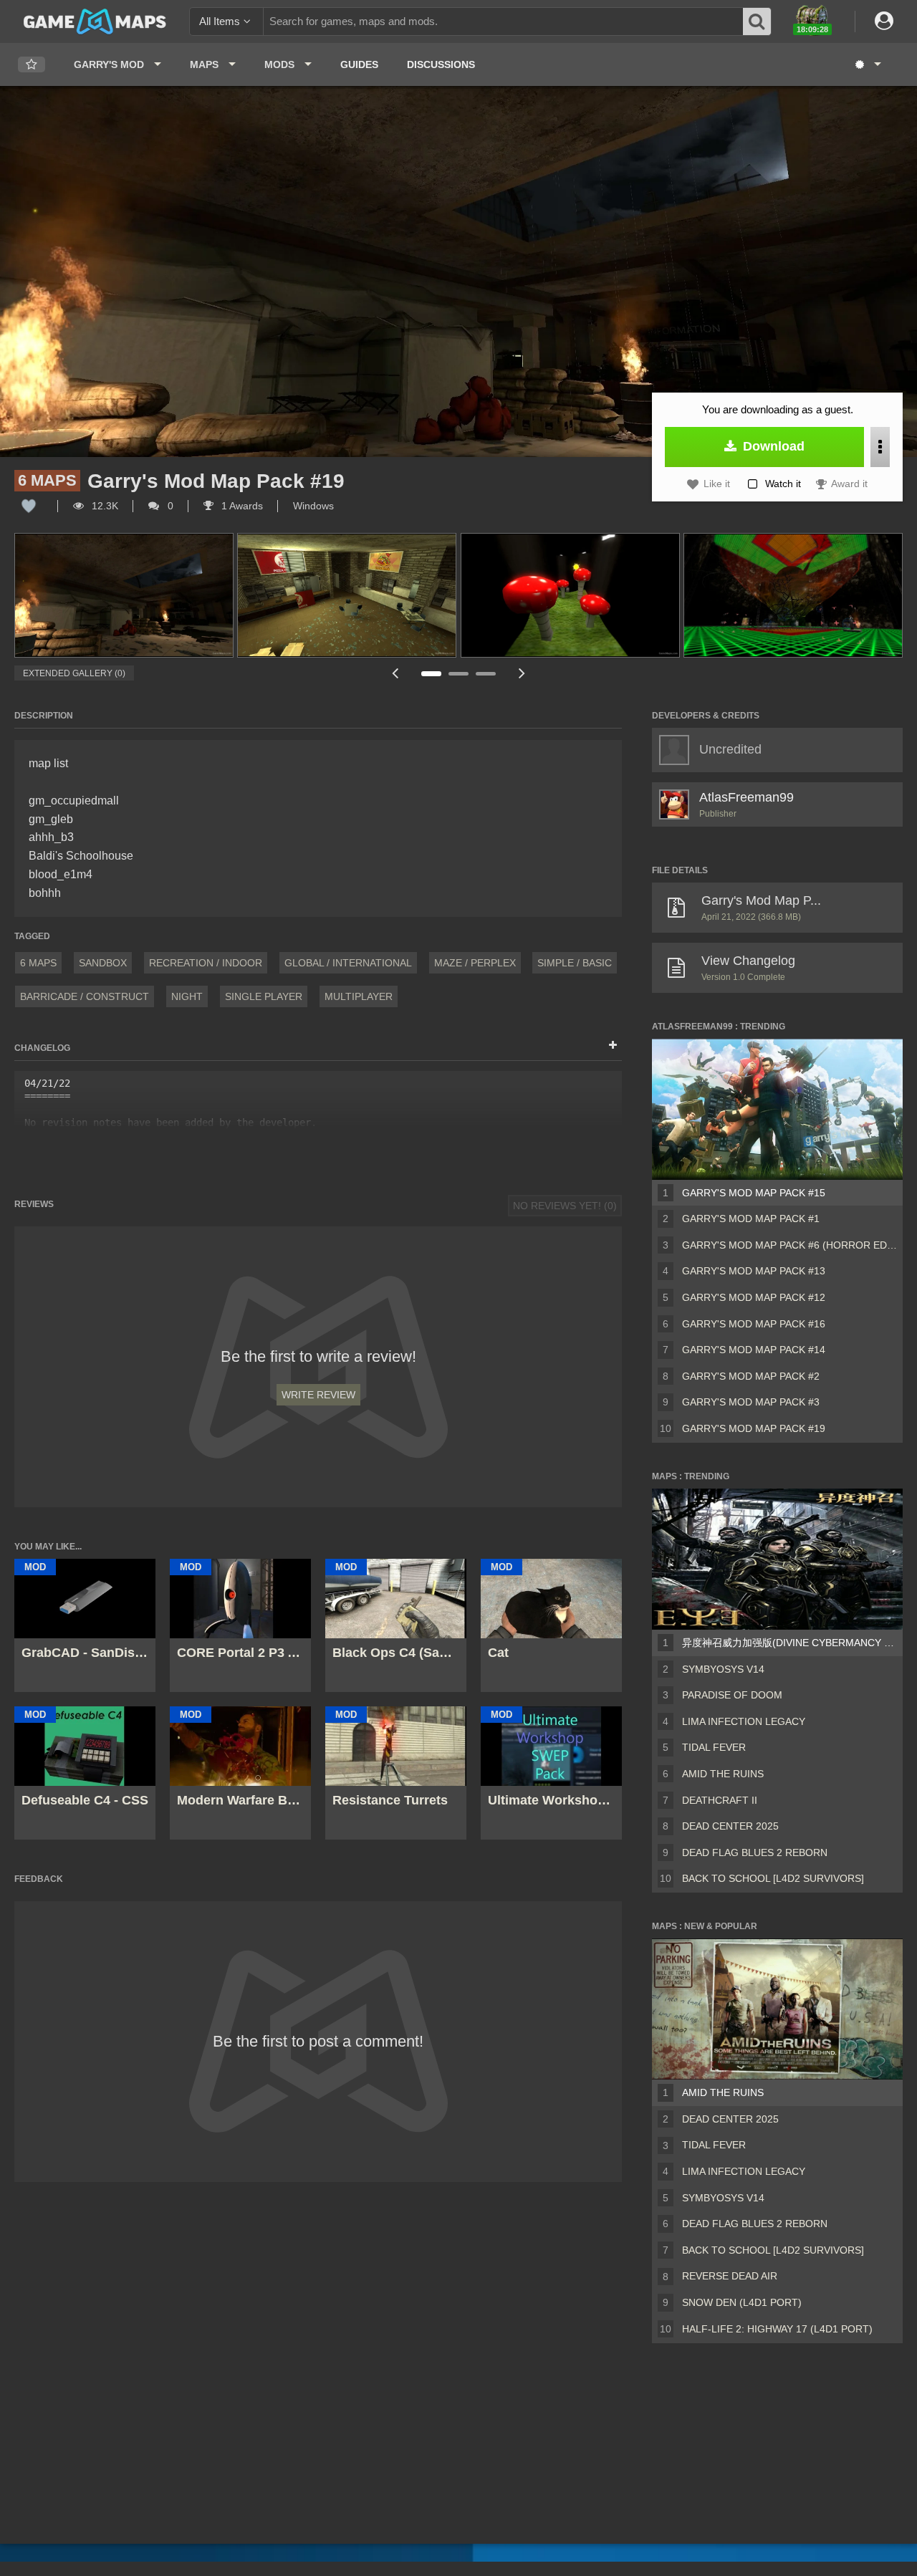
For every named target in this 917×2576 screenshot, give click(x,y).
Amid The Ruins (723, 1774)
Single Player (264, 996)
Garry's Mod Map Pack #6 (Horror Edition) (789, 1245)
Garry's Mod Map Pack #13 (754, 1271)
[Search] (757, 21)
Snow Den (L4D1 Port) (742, 2302)
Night (187, 996)
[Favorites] (32, 65)
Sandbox (103, 963)
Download (772, 446)
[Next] (522, 673)
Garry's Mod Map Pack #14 (754, 1350)
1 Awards (241, 506)
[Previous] (395, 673)
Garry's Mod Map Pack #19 (754, 1428)
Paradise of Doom (732, 1695)
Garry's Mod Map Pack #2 (751, 1376)
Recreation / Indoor (206, 963)
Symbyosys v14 (723, 1669)
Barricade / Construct (85, 996)
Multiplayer (359, 996)
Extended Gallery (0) (74, 673)
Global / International (348, 963)
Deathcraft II (720, 1800)
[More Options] (880, 447)
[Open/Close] (613, 1046)
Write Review (318, 1395)
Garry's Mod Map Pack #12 (754, 1297)
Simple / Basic (575, 963)
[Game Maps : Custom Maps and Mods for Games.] (95, 21)
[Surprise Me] (867, 64)
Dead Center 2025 (730, 1826)
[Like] (29, 506)
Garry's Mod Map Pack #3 (751, 1402)
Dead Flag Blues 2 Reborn (755, 1852)
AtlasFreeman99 (746, 797)
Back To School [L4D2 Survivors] (773, 1878)
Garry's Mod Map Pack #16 (754, 1324)
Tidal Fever (714, 1747)
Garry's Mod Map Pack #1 (751, 1219)
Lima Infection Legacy (744, 1721)
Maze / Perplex (475, 963)
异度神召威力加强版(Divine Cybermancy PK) (789, 1643)
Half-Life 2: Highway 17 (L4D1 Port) (777, 2329)
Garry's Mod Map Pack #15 (754, 1193)
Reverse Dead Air (730, 2276)
